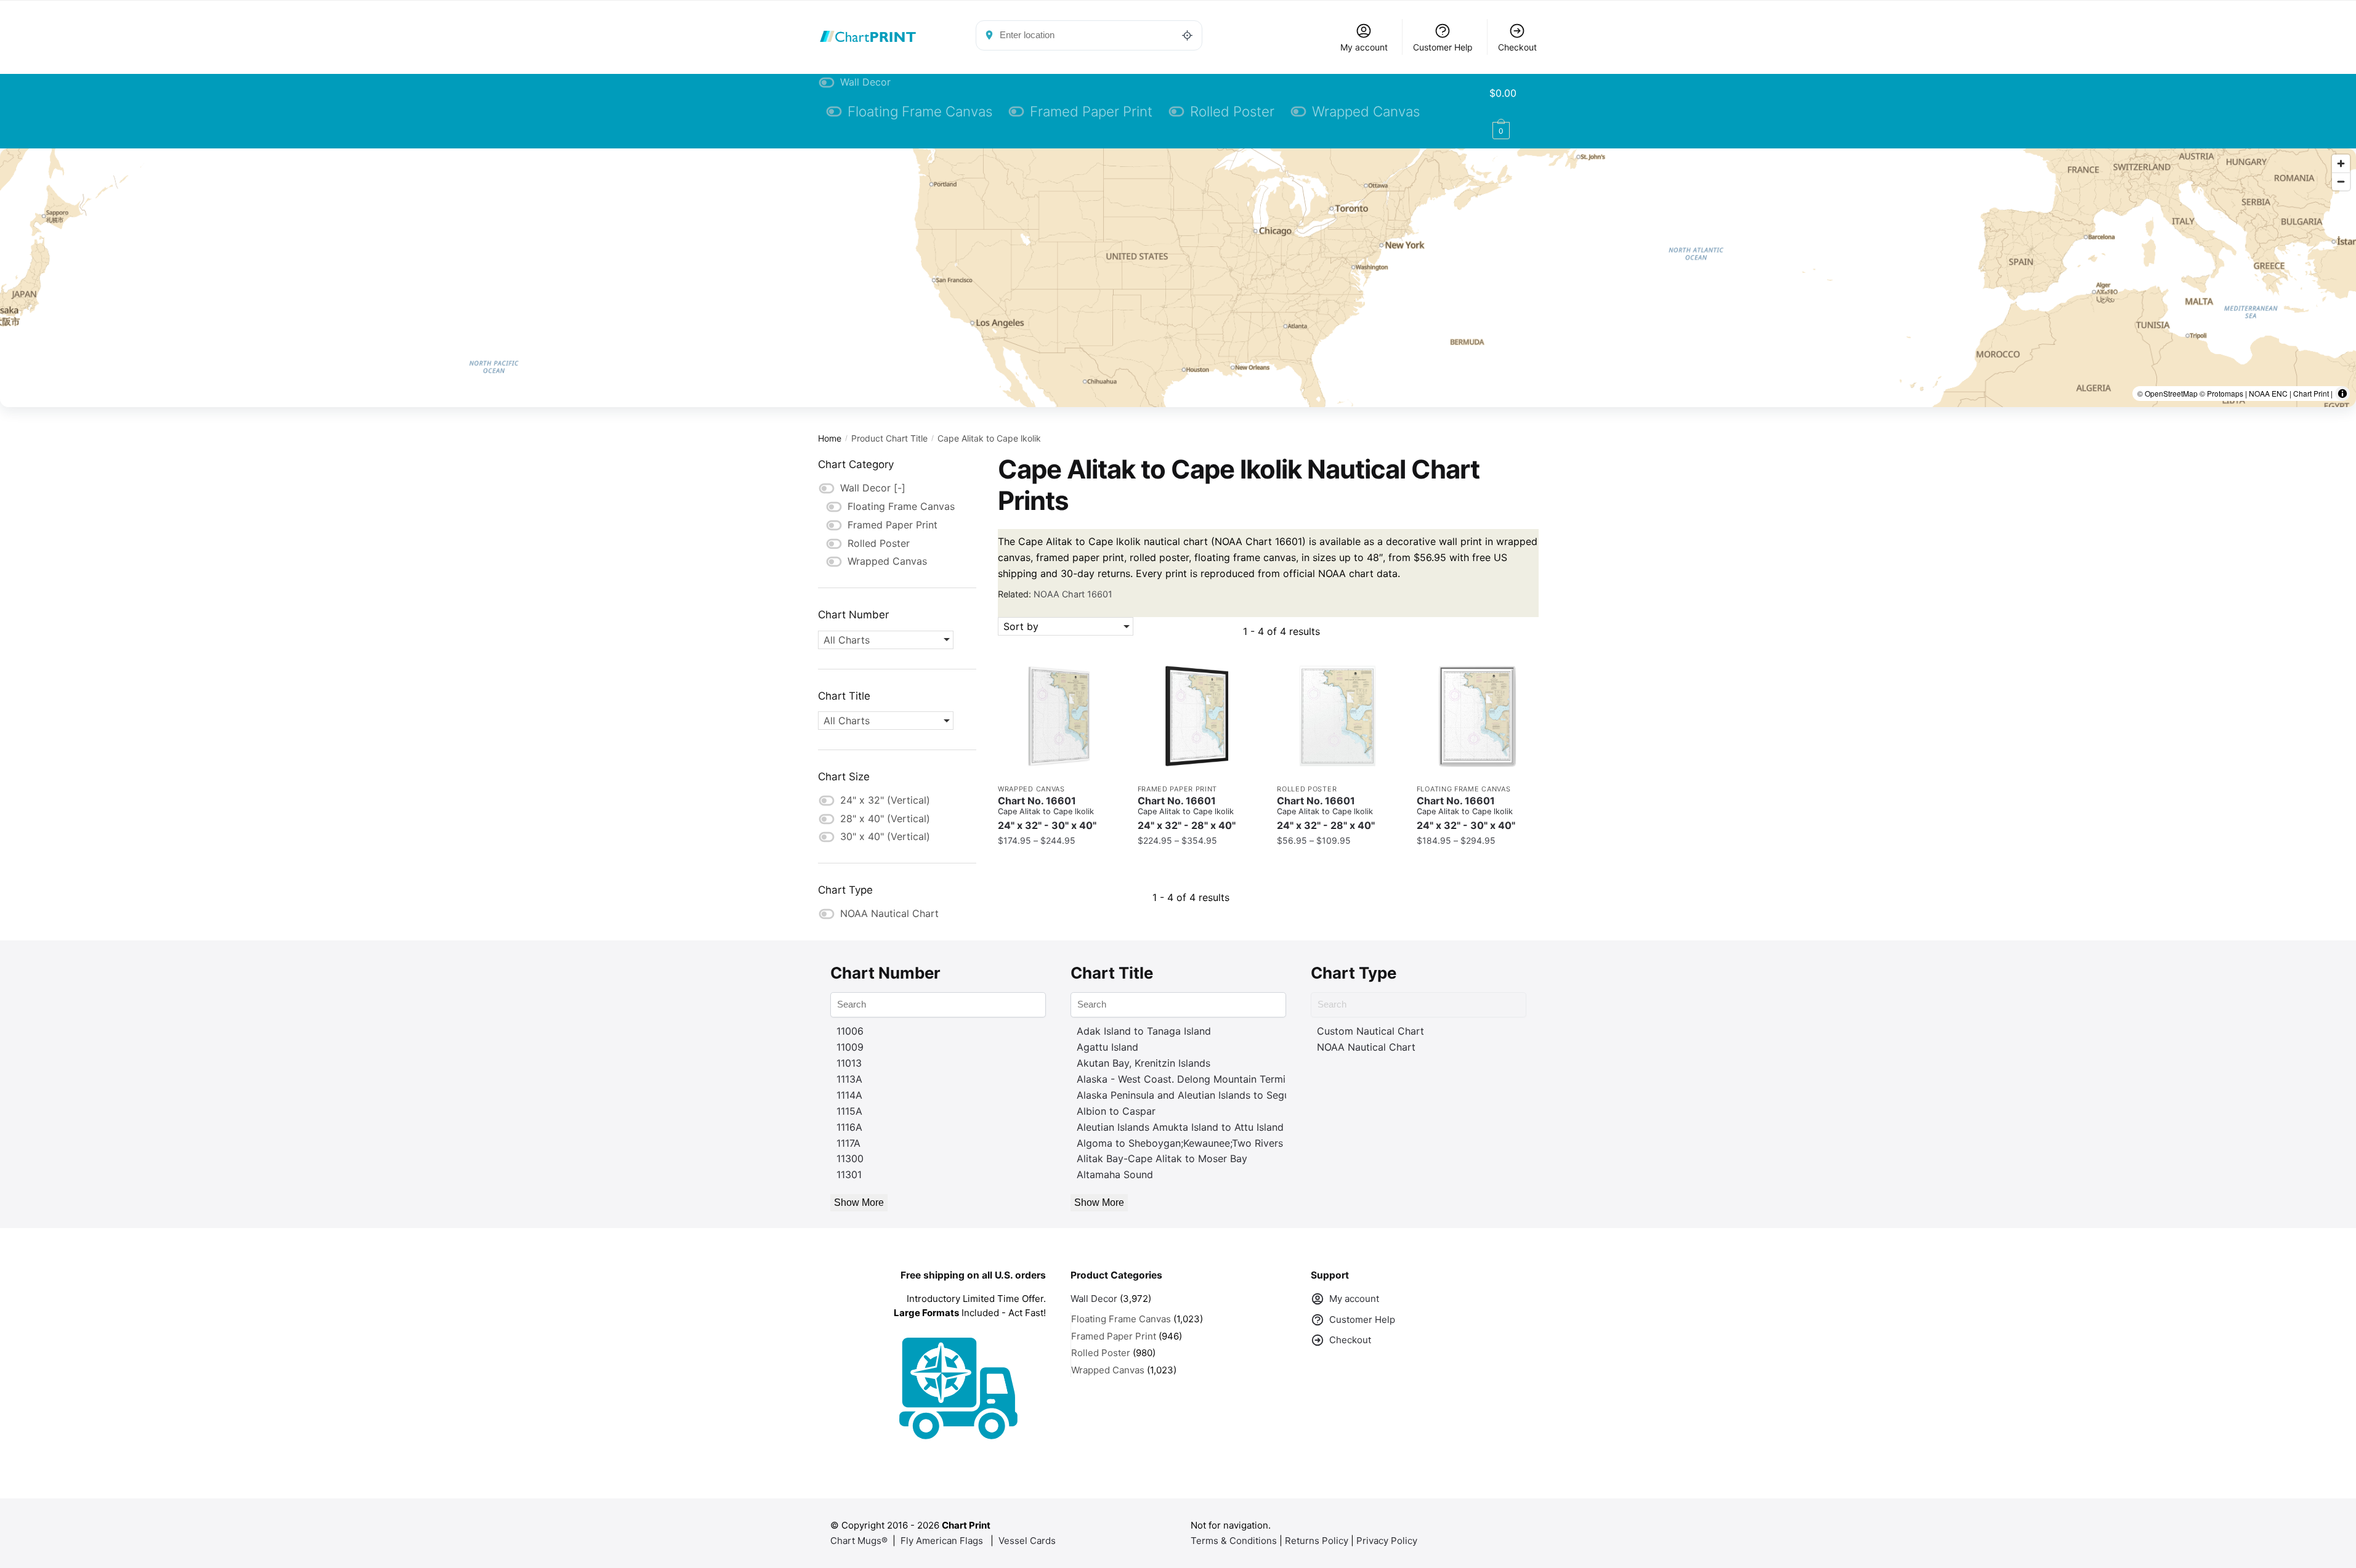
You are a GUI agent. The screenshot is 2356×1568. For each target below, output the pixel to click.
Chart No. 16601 (1047, 813)
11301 (849, 1174)
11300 (850, 1158)
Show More (859, 1202)
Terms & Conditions (1234, 1541)
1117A (848, 1143)
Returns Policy (1317, 1541)
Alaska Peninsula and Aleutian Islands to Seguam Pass (1203, 1095)
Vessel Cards (1027, 1541)
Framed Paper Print (1178, 789)
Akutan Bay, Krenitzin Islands (1144, 1063)
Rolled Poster (1307, 789)
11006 (850, 1031)
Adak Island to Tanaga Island (1144, 1031)
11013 (849, 1063)
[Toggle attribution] (2342, 394)
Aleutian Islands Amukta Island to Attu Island (1180, 1127)
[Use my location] (1188, 35)
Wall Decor (1094, 1299)
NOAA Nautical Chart (1366, 1047)
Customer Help (1443, 47)
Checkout (1517, 47)
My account (1364, 47)
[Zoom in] (2341, 164)
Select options (1058, 866)
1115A (849, 1111)
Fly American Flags (942, 1541)
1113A (849, 1079)
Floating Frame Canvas (1464, 789)
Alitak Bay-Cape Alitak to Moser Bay (1162, 1158)
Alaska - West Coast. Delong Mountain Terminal (1188, 1079)
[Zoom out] (2341, 181)
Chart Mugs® (859, 1541)
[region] (1178, 278)
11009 (850, 1047)
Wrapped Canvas (1031, 789)
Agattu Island (1107, 1047)
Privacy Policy (1387, 1541)
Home (830, 438)
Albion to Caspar (1116, 1111)
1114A (849, 1095)
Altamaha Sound (1115, 1174)
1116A (849, 1127)
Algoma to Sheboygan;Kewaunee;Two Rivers (1180, 1143)
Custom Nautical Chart (1370, 1031)
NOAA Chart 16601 (1073, 594)
